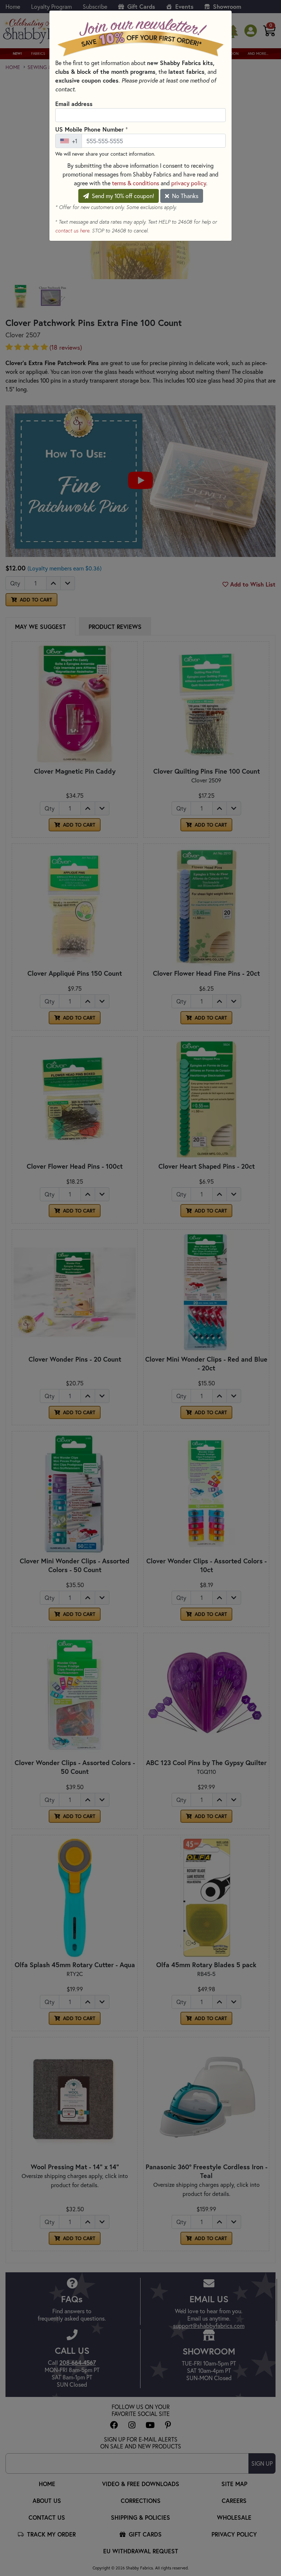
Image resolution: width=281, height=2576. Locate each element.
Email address (74, 104)
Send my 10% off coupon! (122, 196)
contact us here (72, 231)
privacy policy (189, 183)
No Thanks (184, 196)
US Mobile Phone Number (91, 129)
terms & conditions (136, 183)
